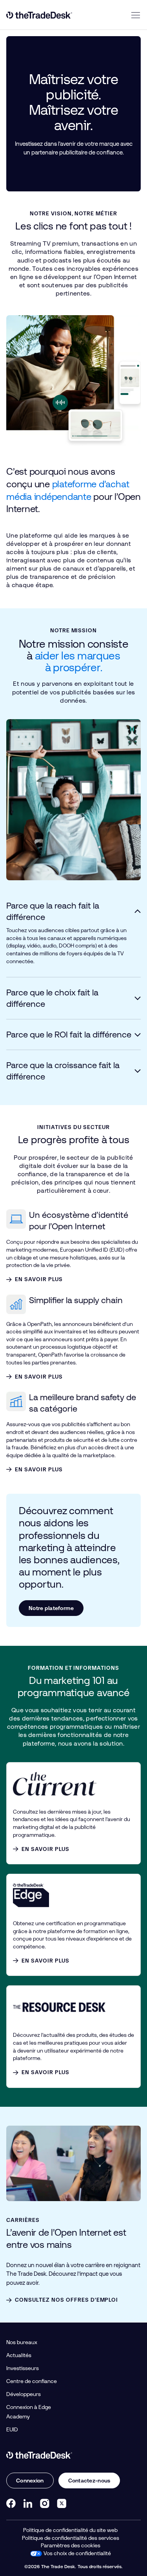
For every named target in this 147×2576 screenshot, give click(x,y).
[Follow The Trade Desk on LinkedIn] (28, 2503)
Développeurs (24, 2394)
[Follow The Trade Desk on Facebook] (11, 2503)
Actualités (19, 2355)
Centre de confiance (32, 2381)
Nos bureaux (22, 2342)
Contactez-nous (89, 2481)
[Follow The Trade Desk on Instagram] (45, 2503)
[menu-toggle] (136, 15)
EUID (12, 2429)
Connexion (30, 2481)
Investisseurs (23, 2368)
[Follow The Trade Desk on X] (62, 2503)
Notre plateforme (51, 1608)
